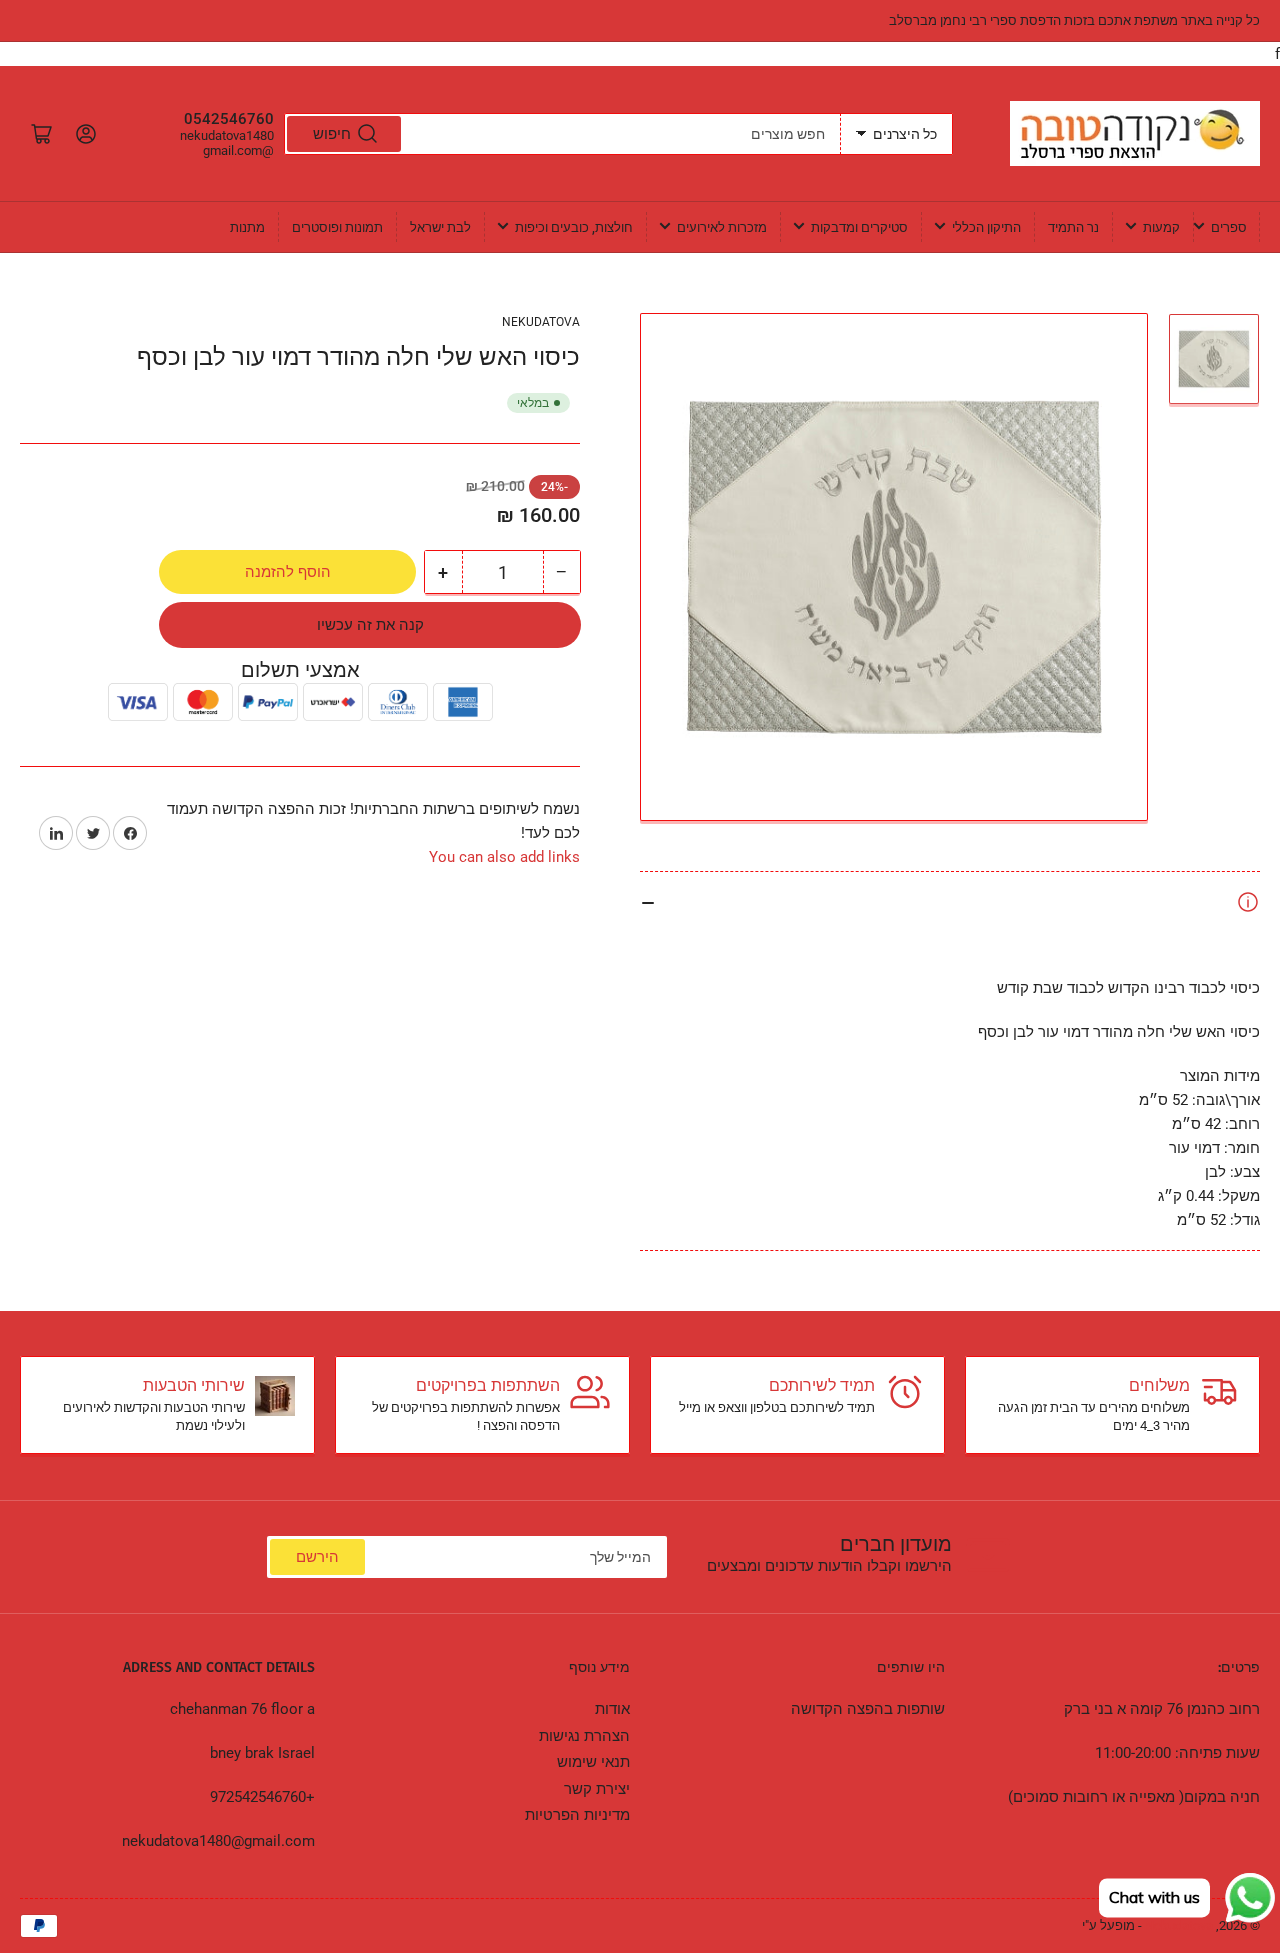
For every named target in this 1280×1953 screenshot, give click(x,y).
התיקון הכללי (986, 227)
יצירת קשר (597, 1789)
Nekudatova (541, 322)
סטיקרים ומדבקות (859, 227)
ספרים (1229, 227)
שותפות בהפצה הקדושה (868, 1709)
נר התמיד (1073, 227)
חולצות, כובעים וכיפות (574, 227)
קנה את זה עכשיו (370, 625)
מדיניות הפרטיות (577, 1815)
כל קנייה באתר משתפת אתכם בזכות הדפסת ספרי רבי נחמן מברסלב (1074, 20)
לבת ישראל (440, 227)
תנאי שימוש (593, 1762)
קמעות (1161, 227)
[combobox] (562, 134)
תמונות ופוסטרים (337, 227)
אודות (612, 1709)
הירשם (317, 1557)
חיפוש (332, 134)
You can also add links (504, 857)
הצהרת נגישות (584, 1736)
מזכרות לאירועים (722, 227)
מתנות (247, 227)
